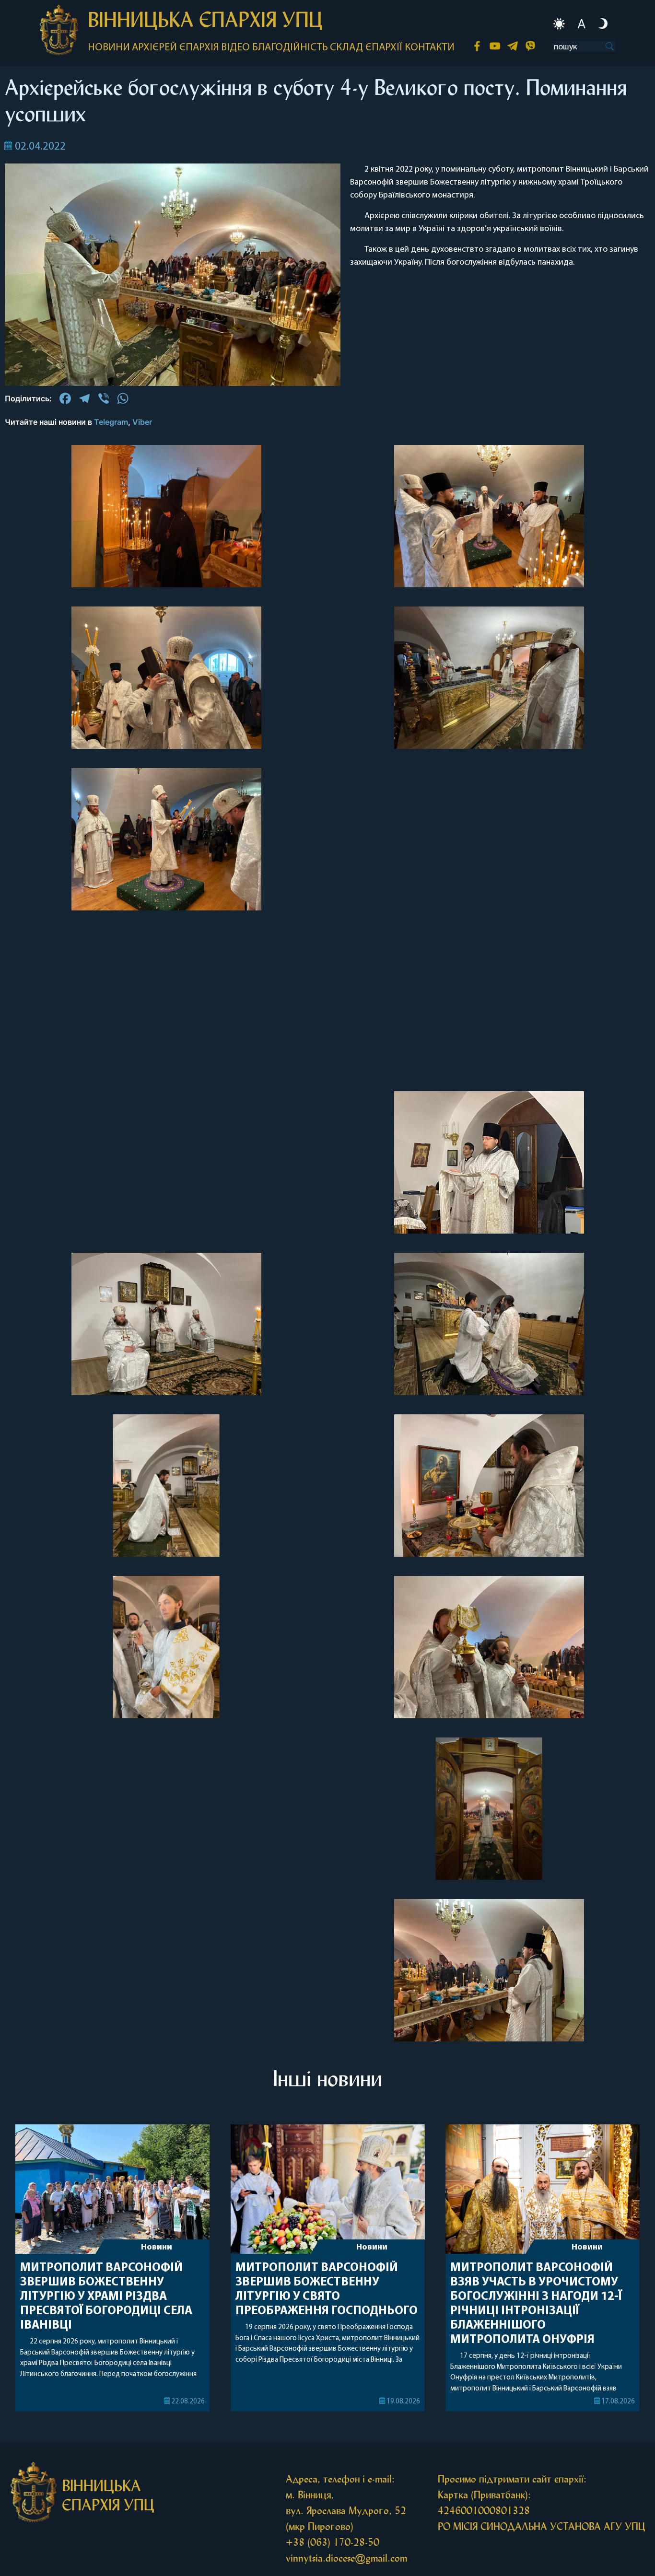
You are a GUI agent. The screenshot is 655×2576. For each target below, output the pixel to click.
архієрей (154, 48)
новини (109, 48)
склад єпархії (366, 48)
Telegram (111, 422)
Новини (157, 2248)
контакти (430, 48)
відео (235, 48)
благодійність (290, 48)
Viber (142, 422)
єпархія (199, 48)
